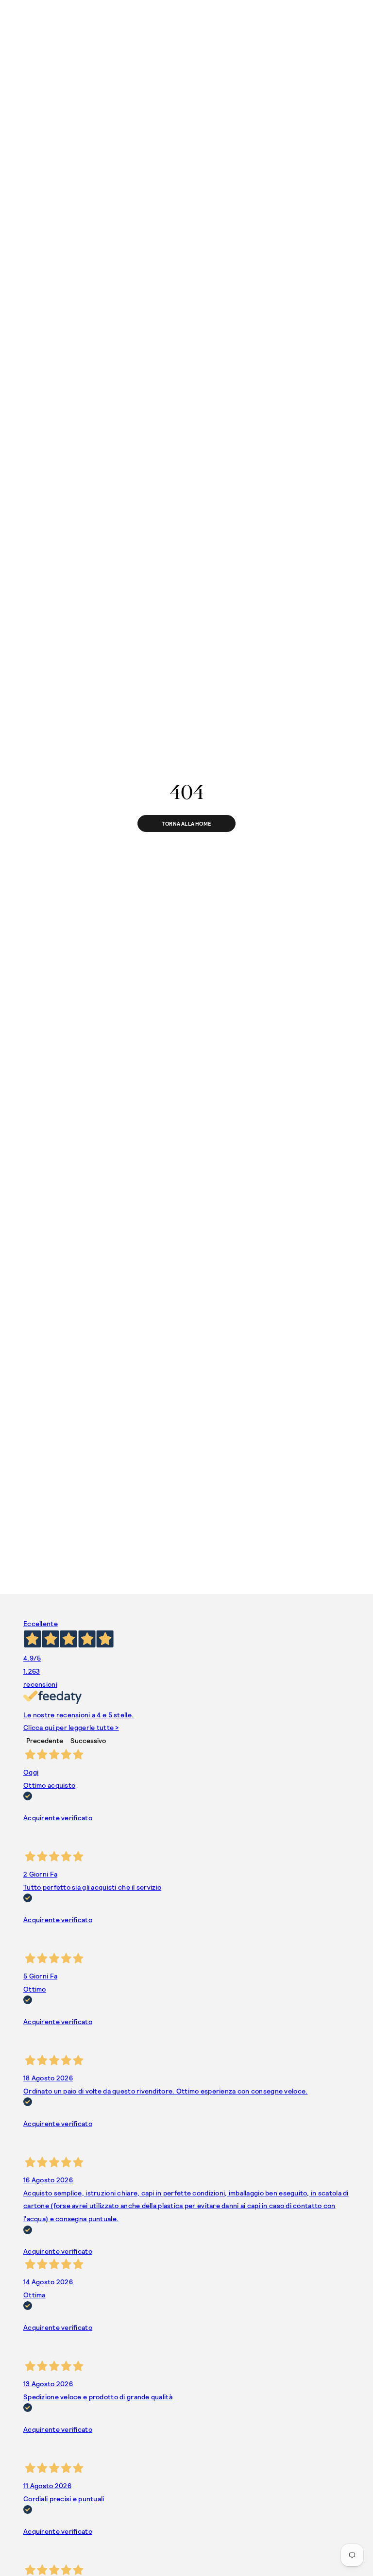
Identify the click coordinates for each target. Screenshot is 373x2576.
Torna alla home (186, 823)
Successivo (88, 1740)
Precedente (45, 1740)
